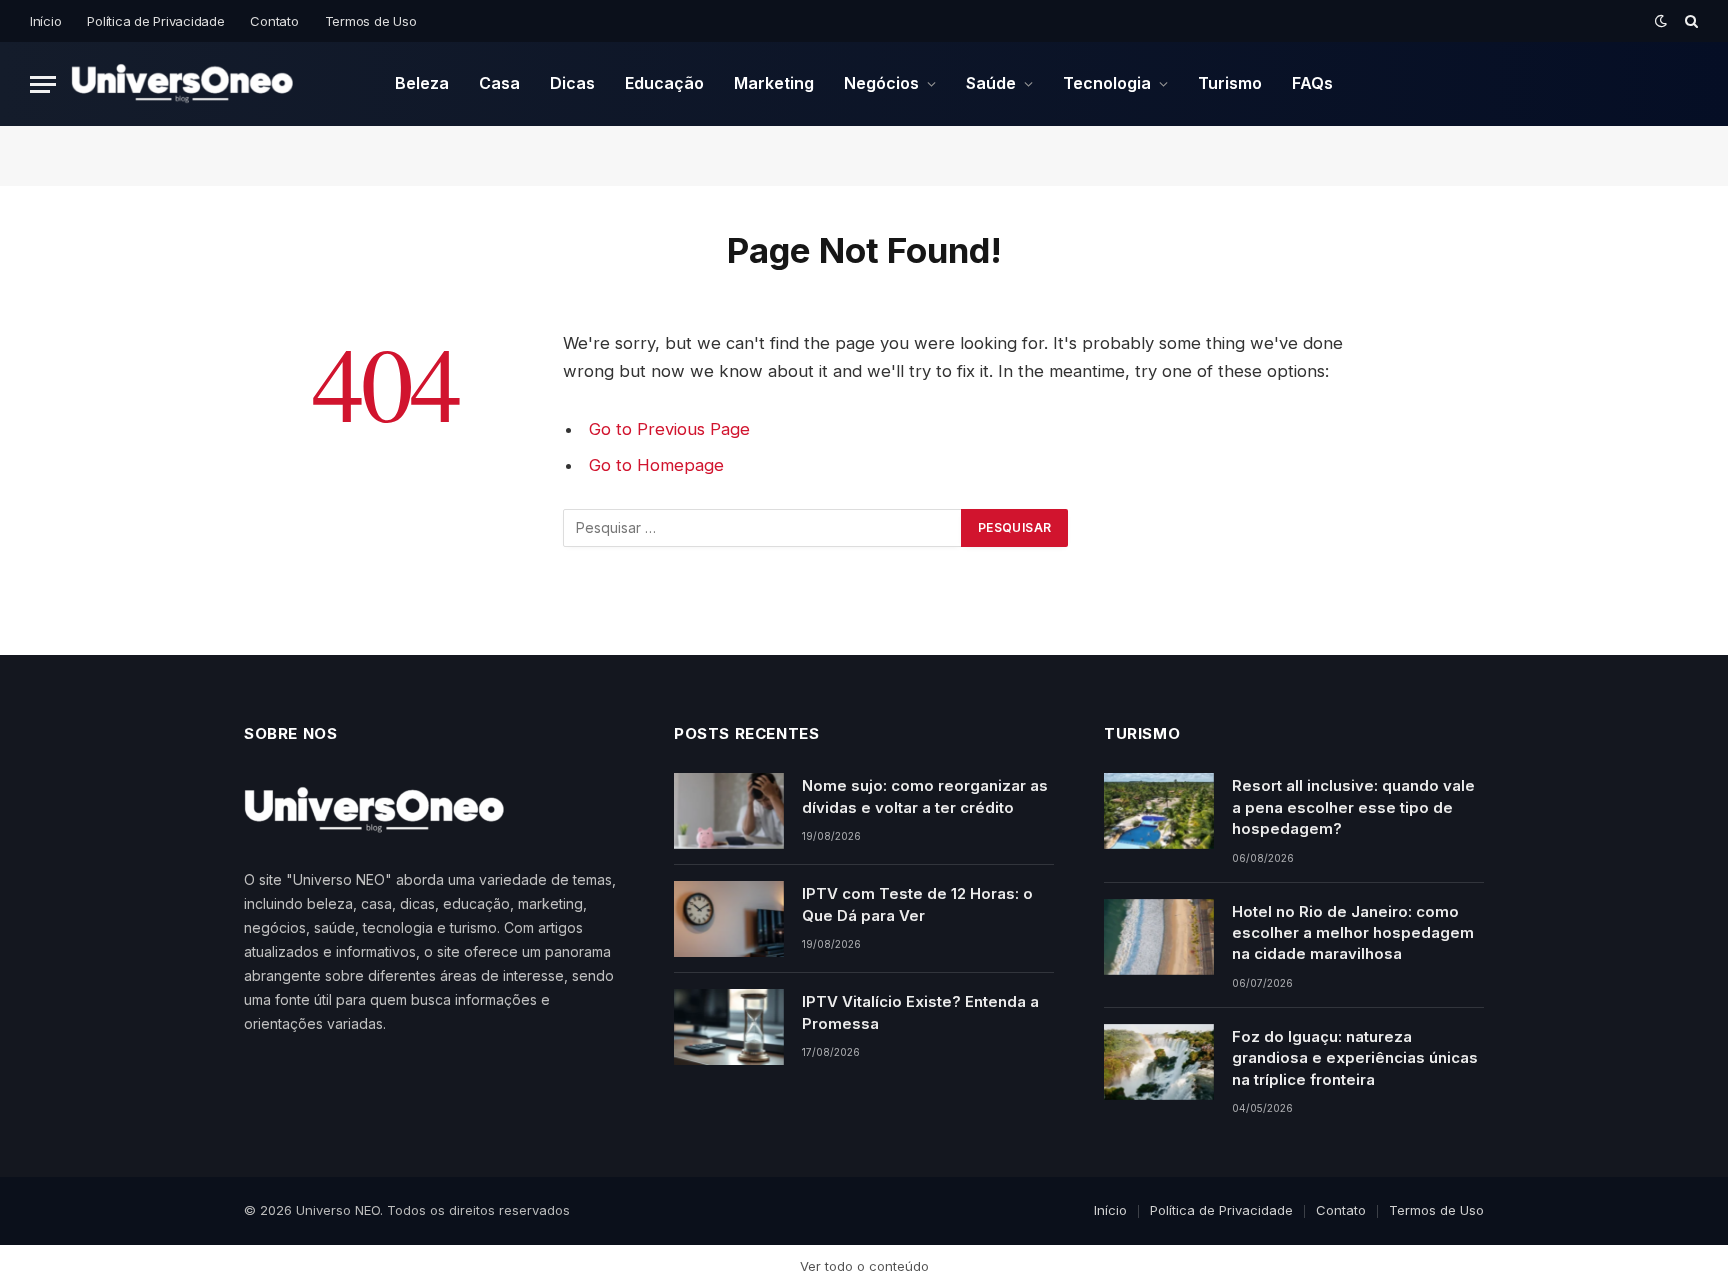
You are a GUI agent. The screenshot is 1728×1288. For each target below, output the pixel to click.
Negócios (881, 83)
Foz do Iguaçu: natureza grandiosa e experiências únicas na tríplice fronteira (1355, 1058)
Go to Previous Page (669, 429)
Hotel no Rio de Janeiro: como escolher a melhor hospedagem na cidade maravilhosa (1353, 933)
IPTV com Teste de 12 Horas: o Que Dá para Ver (917, 904)
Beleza (422, 83)
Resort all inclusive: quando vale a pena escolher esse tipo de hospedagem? (1353, 807)
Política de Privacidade (155, 21)
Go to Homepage (656, 465)
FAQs (1312, 83)
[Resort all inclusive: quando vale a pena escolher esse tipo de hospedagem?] (1159, 811)
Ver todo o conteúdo (864, 1266)
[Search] (1689, 21)
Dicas (572, 83)
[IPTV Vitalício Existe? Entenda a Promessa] (729, 1027)
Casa (499, 83)
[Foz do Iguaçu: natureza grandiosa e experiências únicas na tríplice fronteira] (1159, 1062)
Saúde (991, 83)
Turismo (1230, 83)
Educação (664, 83)
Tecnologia (1107, 83)
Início (45, 21)
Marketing (774, 83)
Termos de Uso (371, 21)
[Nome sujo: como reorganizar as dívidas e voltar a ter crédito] (729, 811)
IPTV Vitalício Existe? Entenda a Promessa (920, 1012)
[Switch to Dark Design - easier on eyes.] (1661, 21)
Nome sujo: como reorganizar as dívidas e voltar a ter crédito (925, 796)
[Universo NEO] (182, 84)
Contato (274, 21)
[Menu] (43, 84)
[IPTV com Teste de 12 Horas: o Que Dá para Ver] (729, 919)
